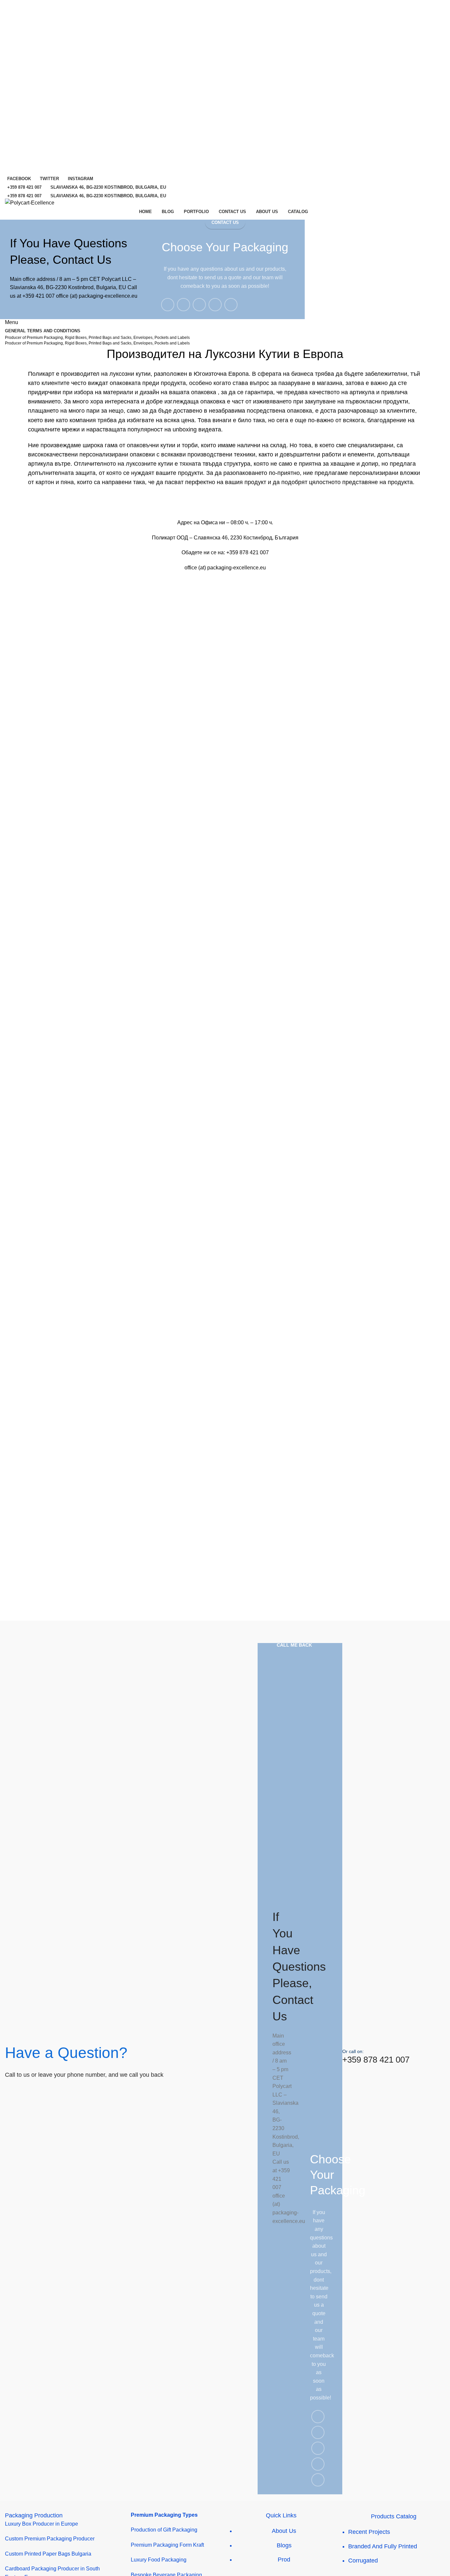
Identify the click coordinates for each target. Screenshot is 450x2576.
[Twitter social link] (183, 305)
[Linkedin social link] (215, 305)
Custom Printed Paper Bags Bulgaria (48, 2554)
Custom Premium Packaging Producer (50, 2539)
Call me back (294, 1645)
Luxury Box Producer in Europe (42, 2524)
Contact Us (225, 222)
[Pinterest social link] (199, 305)
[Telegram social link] (231, 305)
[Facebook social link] (168, 305)
